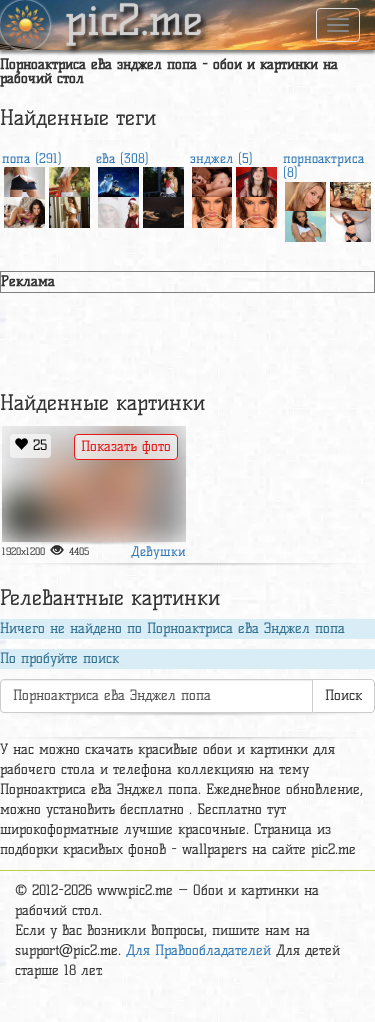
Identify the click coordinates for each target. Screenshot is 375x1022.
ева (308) (122, 158)
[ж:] (212, 210)
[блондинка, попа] (69, 180)
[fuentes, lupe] (24, 210)
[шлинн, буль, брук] (305, 195)
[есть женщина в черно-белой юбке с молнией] (24, 180)
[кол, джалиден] (350, 224)
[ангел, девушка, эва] (256, 210)
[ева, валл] (118, 180)
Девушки (158, 551)
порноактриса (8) (323, 165)
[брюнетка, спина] (69, 210)
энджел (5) (221, 158)
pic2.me (134, 23)
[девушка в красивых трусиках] (94, 483)
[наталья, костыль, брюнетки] (305, 224)
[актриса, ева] (163, 210)
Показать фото (126, 446)
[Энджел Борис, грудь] (212, 180)
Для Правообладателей (198, 950)
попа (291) (32, 158)
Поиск (343, 695)
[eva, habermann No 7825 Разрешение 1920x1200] (118, 210)
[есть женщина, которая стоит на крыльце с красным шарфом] (163, 180)
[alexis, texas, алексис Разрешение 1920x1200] (350, 195)
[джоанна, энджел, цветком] (256, 180)
